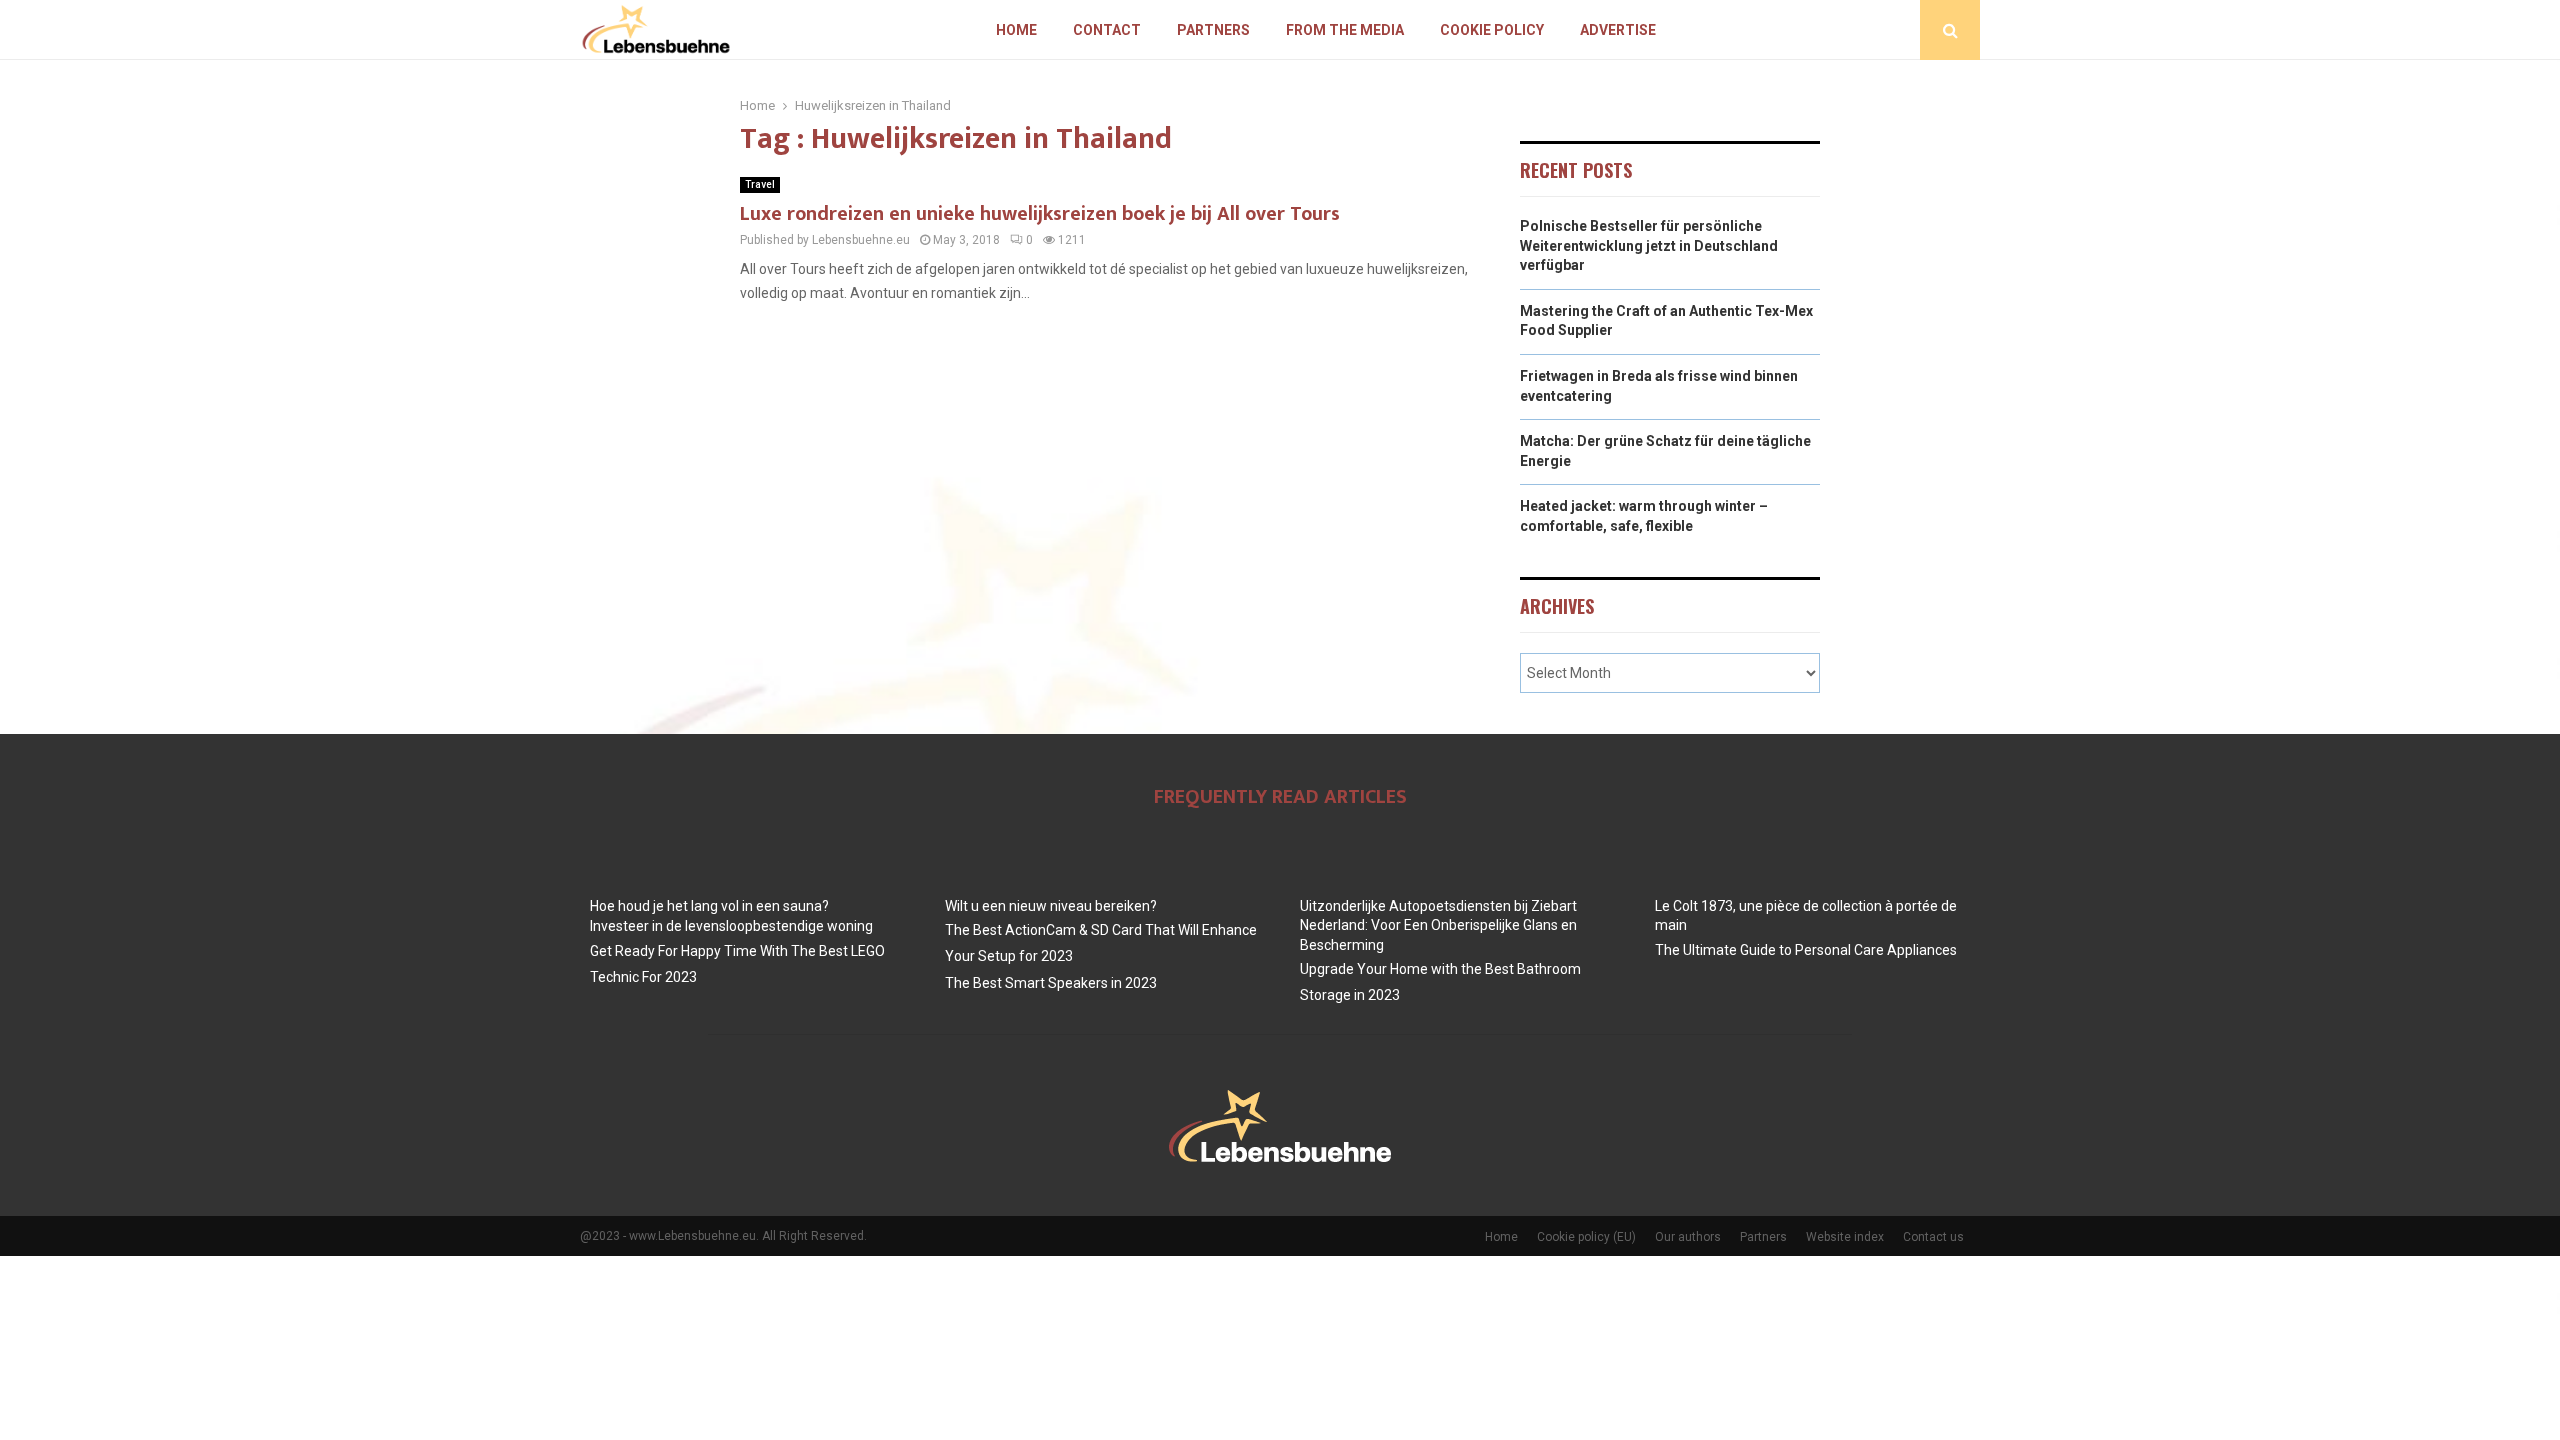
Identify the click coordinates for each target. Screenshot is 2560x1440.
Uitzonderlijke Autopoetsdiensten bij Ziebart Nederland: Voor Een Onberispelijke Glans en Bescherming (1438, 925)
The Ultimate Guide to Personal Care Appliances (1806, 950)
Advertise (1618, 30)
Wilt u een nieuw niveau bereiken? (1051, 906)
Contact (1107, 30)
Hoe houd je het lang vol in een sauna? (709, 906)
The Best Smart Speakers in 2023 (1051, 983)
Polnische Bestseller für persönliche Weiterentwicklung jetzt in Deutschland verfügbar (1649, 245)
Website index (1845, 1237)
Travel (760, 184)
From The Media (1345, 30)
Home (1016, 30)
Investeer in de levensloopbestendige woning (731, 926)
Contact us (1933, 1237)
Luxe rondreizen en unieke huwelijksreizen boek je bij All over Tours (1040, 214)
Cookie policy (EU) (1586, 1237)
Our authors (1688, 1237)
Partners (1213, 30)
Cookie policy (1492, 30)
